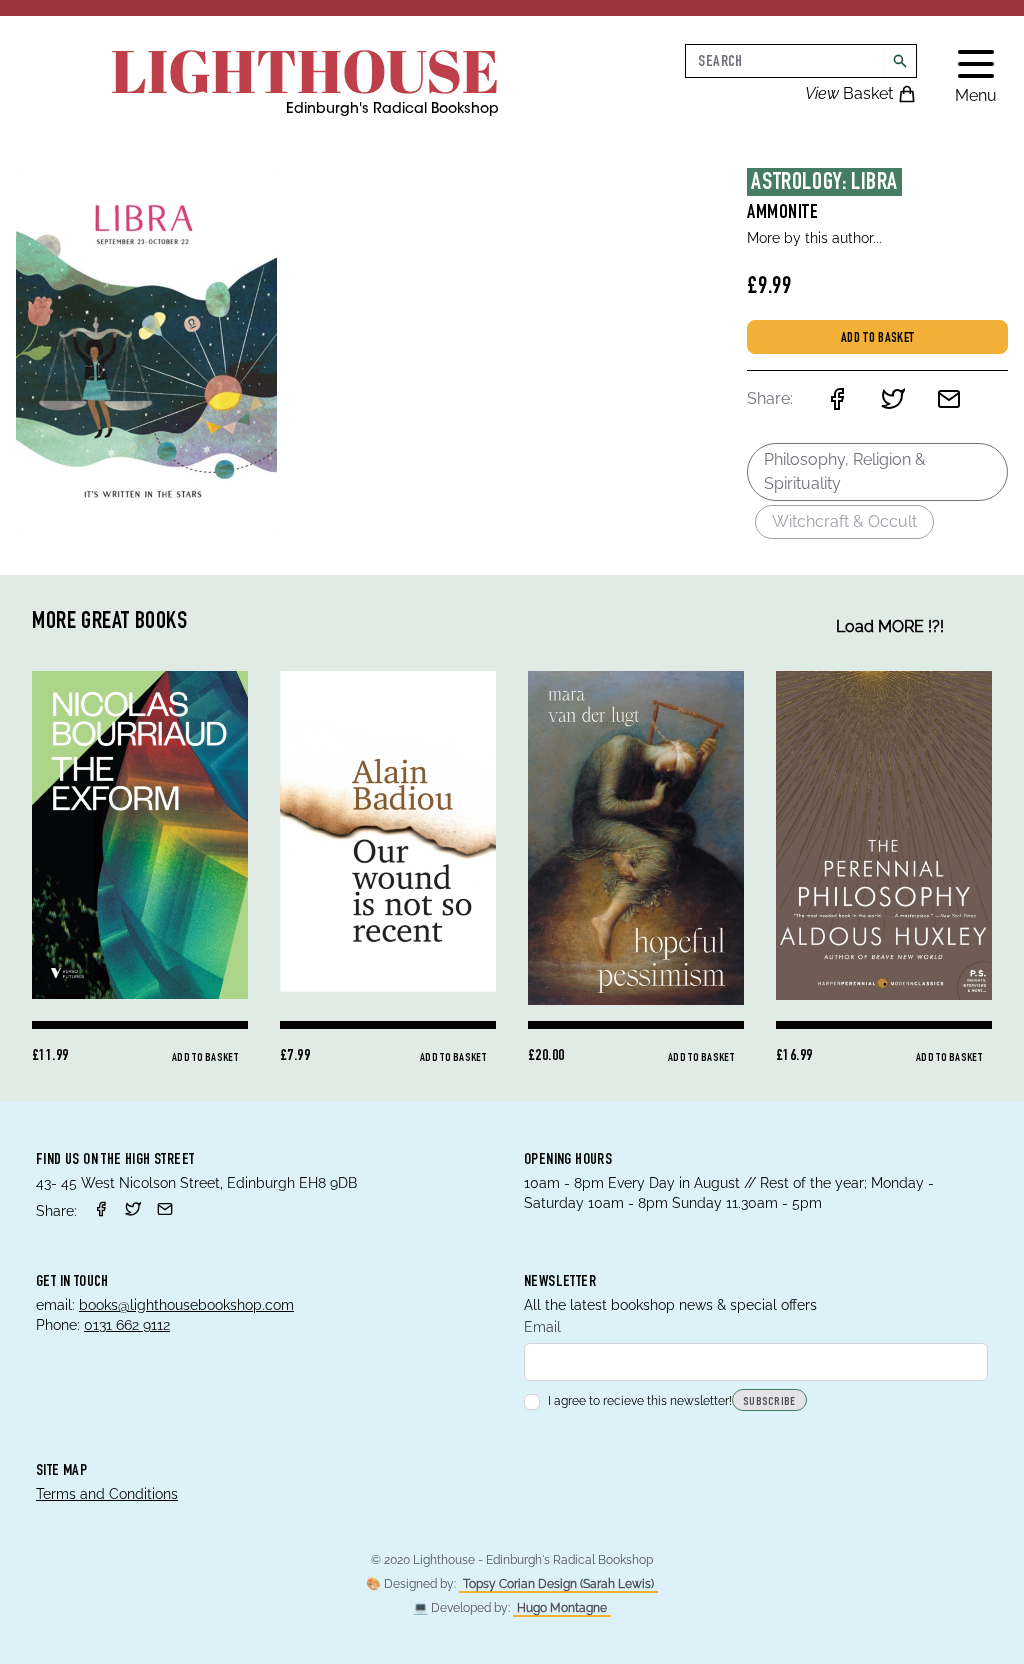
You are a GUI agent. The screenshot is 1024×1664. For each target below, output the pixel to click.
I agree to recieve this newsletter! (640, 1401)
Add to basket (878, 339)
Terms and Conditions (107, 1494)
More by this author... (814, 238)
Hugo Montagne (562, 1608)
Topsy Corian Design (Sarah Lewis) (558, 1584)
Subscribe (769, 1402)
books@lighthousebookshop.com (186, 1305)
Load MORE (890, 626)
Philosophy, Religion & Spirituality (845, 471)
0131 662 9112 (127, 1325)
